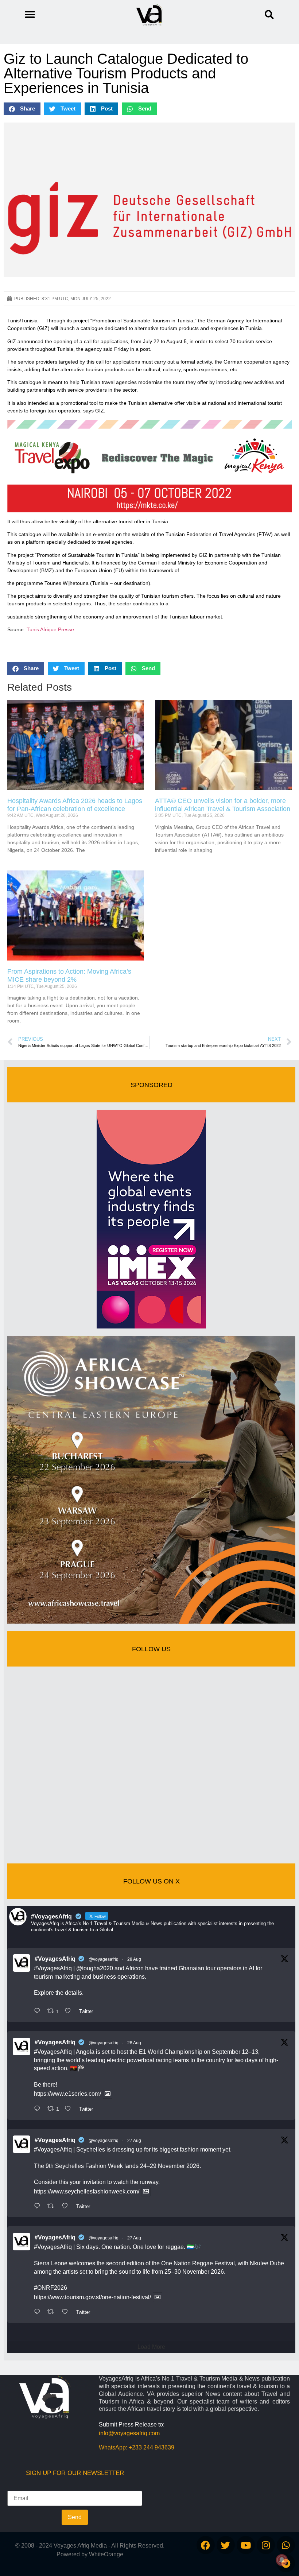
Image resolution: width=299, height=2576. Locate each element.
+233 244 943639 (152, 2447)
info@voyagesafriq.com (129, 2433)
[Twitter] (226, 2545)
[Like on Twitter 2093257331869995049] (70, 2109)
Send (75, 2517)
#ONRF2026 (51, 2288)
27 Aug (134, 2141)
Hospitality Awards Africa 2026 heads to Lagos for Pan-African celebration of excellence (75, 805)
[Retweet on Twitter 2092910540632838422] (53, 2312)
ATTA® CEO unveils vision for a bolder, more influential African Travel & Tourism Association (223, 805)
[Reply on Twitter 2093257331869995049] (39, 2109)
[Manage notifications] (282, 2560)
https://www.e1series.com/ (67, 2094)
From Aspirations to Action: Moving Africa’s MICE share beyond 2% (69, 975)
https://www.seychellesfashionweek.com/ (87, 2191)
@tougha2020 (95, 1968)
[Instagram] (266, 2545)
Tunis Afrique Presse (50, 629)
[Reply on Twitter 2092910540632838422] (39, 2312)
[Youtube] (246, 2545)
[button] (269, 15)
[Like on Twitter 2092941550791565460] (67, 2207)
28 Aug (134, 1959)
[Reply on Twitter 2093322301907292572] (39, 2011)
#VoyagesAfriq (55, 1959)
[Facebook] (206, 2545)
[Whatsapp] (286, 2545)
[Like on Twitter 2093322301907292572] (70, 2011)
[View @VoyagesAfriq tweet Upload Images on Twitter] (108, 2094)
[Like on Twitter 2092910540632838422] (67, 2312)
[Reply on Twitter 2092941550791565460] (39, 2207)
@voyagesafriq (104, 1959)
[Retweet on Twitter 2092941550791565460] (53, 2207)
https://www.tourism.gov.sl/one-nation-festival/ (92, 2297)
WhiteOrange (106, 2554)
